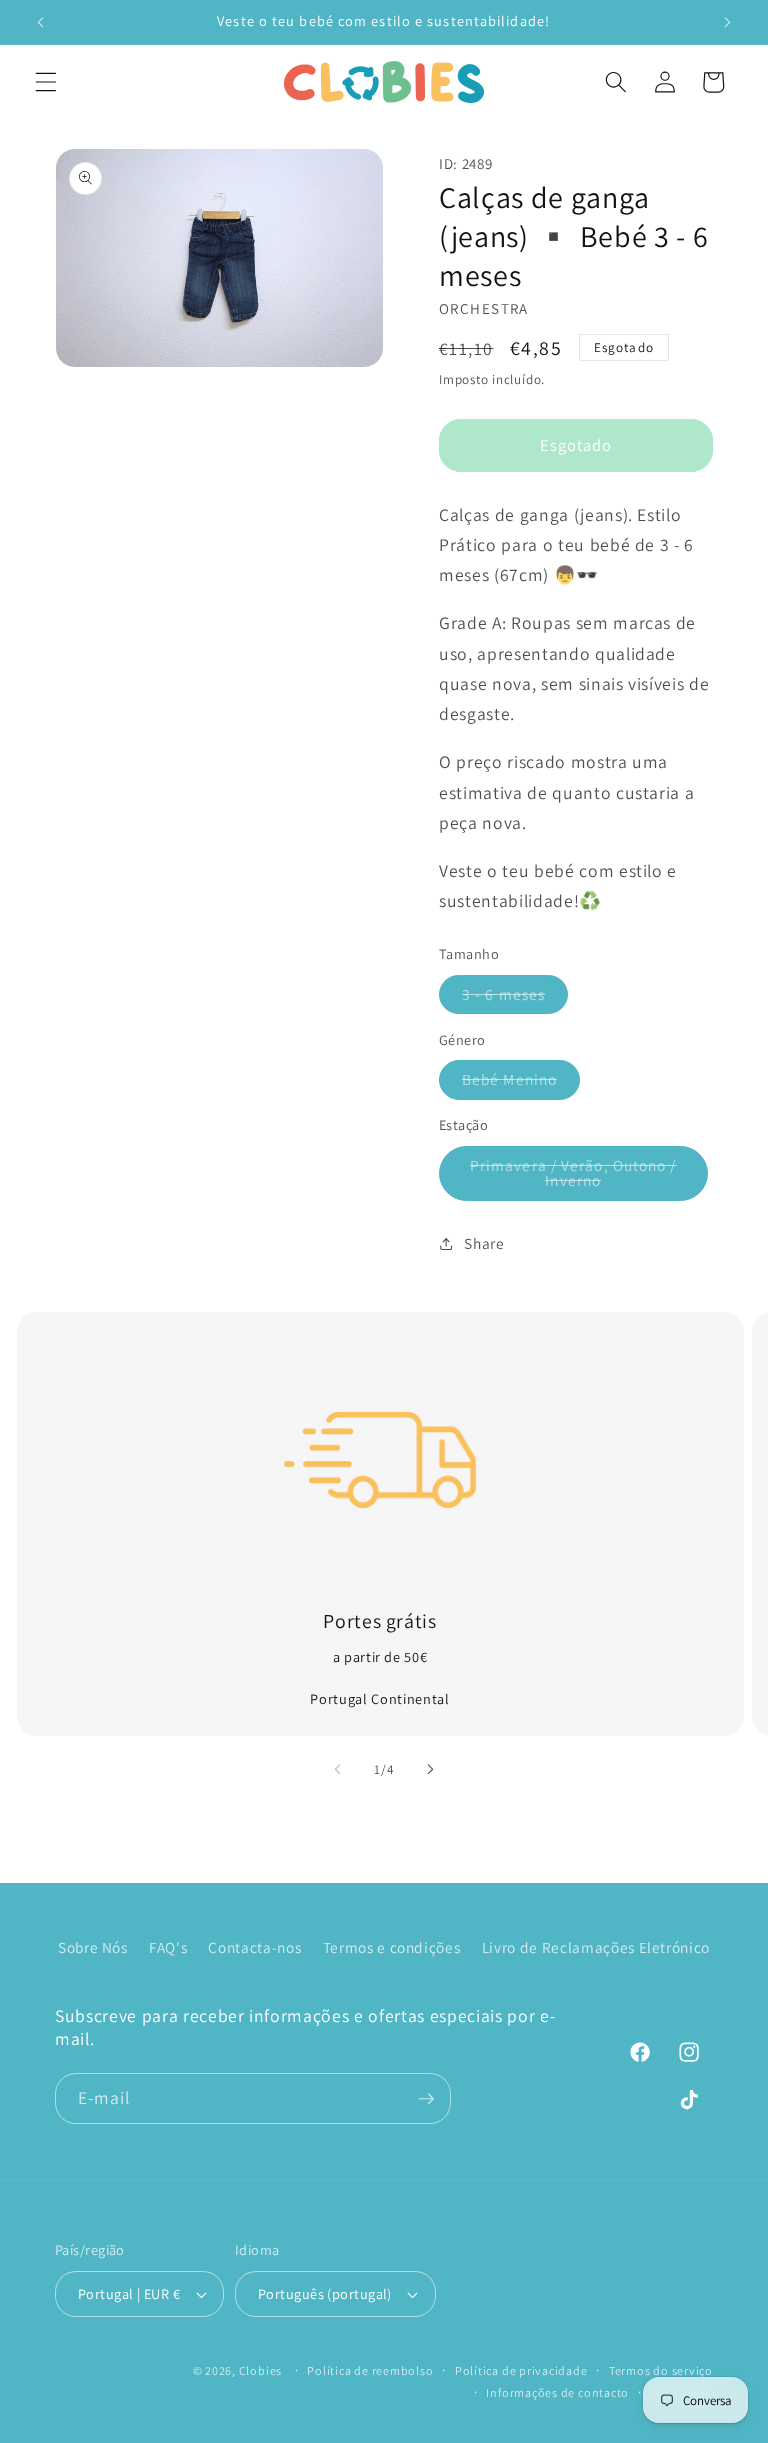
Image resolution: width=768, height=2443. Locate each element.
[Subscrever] (426, 2099)
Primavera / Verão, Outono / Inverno (581, 1178)
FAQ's (168, 1947)
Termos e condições (392, 1947)
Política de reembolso (370, 2370)
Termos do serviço (661, 2370)
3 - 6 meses (515, 998)
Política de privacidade (521, 2370)
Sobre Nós (93, 1947)
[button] (46, 82)
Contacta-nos (254, 1947)
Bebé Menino (521, 1083)
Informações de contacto (557, 2392)
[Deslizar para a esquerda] (338, 1769)
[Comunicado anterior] (41, 22)
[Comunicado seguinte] (727, 22)
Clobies (260, 2370)
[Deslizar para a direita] (430, 1769)
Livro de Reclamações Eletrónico (596, 1947)
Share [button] (484, 1243)
